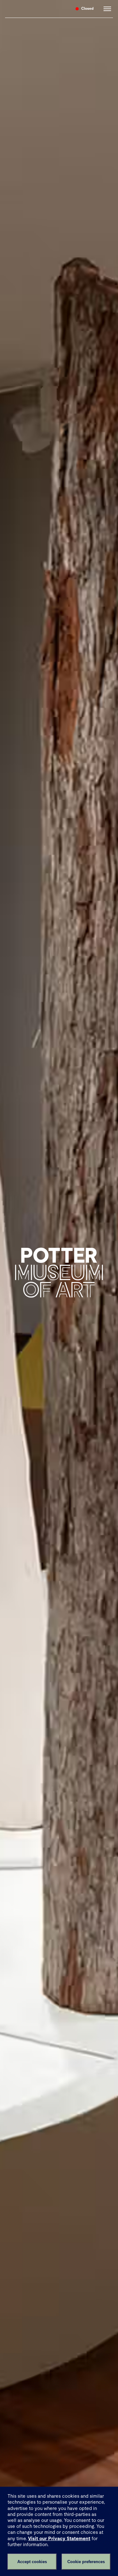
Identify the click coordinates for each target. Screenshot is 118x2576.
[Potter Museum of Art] (36, 9)
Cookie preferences (86, 2562)
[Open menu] (106, 9)
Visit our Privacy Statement (59, 2538)
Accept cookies (32, 2562)
